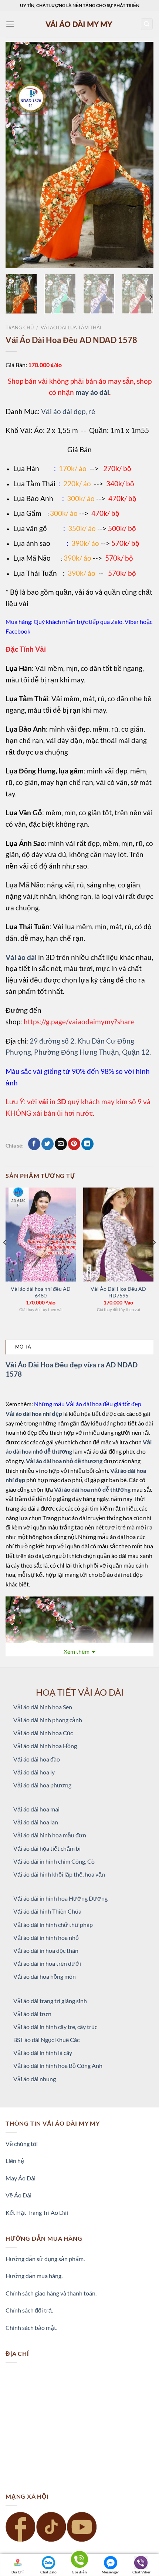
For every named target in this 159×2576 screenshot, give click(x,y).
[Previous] (18, 155)
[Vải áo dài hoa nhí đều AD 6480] (41, 1235)
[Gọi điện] (79, 2561)
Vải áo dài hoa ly (34, 1772)
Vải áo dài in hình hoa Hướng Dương (60, 1898)
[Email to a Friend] (61, 1144)
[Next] (141, 155)
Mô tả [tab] (23, 1347)
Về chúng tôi (22, 2144)
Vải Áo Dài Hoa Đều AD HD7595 (118, 1292)
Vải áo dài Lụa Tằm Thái (71, 328)
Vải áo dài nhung (35, 2079)
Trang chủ (20, 328)
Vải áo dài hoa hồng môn (45, 1976)
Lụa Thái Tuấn (35, 573)
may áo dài (92, 392)
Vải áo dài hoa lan (36, 1822)
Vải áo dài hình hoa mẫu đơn (50, 1835)
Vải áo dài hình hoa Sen (43, 1707)
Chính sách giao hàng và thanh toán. (51, 2293)
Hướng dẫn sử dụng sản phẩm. (45, 2259)
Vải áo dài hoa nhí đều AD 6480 (41, 1292)
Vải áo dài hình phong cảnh (48, 1720)
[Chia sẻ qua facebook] (34, 1144)
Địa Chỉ (18, 2572)
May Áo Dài (21, 2178)
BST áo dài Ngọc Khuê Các (46, 2040)
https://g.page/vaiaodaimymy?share (79, 1022)
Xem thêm (77, 1651)
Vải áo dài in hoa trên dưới (47, 1963)
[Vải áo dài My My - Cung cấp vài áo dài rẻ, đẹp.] (79, 24)
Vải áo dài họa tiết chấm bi (47, 1848)
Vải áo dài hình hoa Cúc (43, 1733)
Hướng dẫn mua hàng (33, 2276)
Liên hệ (15, 2161)
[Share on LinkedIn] (87, 1144)
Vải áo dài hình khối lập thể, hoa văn (59, 1874)
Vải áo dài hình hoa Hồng (45, 1746)
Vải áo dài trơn (32, 2014)
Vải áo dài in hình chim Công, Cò (54, 1861)
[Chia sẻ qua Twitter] (48, 1144)
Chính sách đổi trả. (29, 2310)
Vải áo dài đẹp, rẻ (68, 411)
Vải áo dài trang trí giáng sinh (50, 2001)
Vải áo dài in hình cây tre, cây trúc (55, 2027)
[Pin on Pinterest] (74, 1144)
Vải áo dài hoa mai (36, 1809)
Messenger (110, 2572)
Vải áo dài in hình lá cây (43, 2053)
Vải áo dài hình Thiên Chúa (47, 1911)
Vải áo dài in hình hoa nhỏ (46, 1937)
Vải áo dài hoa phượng (42, 1785)
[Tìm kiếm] (147, 24)
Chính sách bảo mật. (31, 2328)
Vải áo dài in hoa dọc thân (46, 1950)
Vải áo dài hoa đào (37, 1759)
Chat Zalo (48, 2572)
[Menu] (10, 24)
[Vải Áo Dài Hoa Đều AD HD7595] (118, 1235)
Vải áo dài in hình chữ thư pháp (53, 1925)
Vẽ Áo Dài (18, 2195)
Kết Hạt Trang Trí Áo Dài (37, 2212)
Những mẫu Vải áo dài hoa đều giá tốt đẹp (88, 1404)
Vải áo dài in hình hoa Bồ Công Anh (58, 2065)
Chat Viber (141, 2572)
